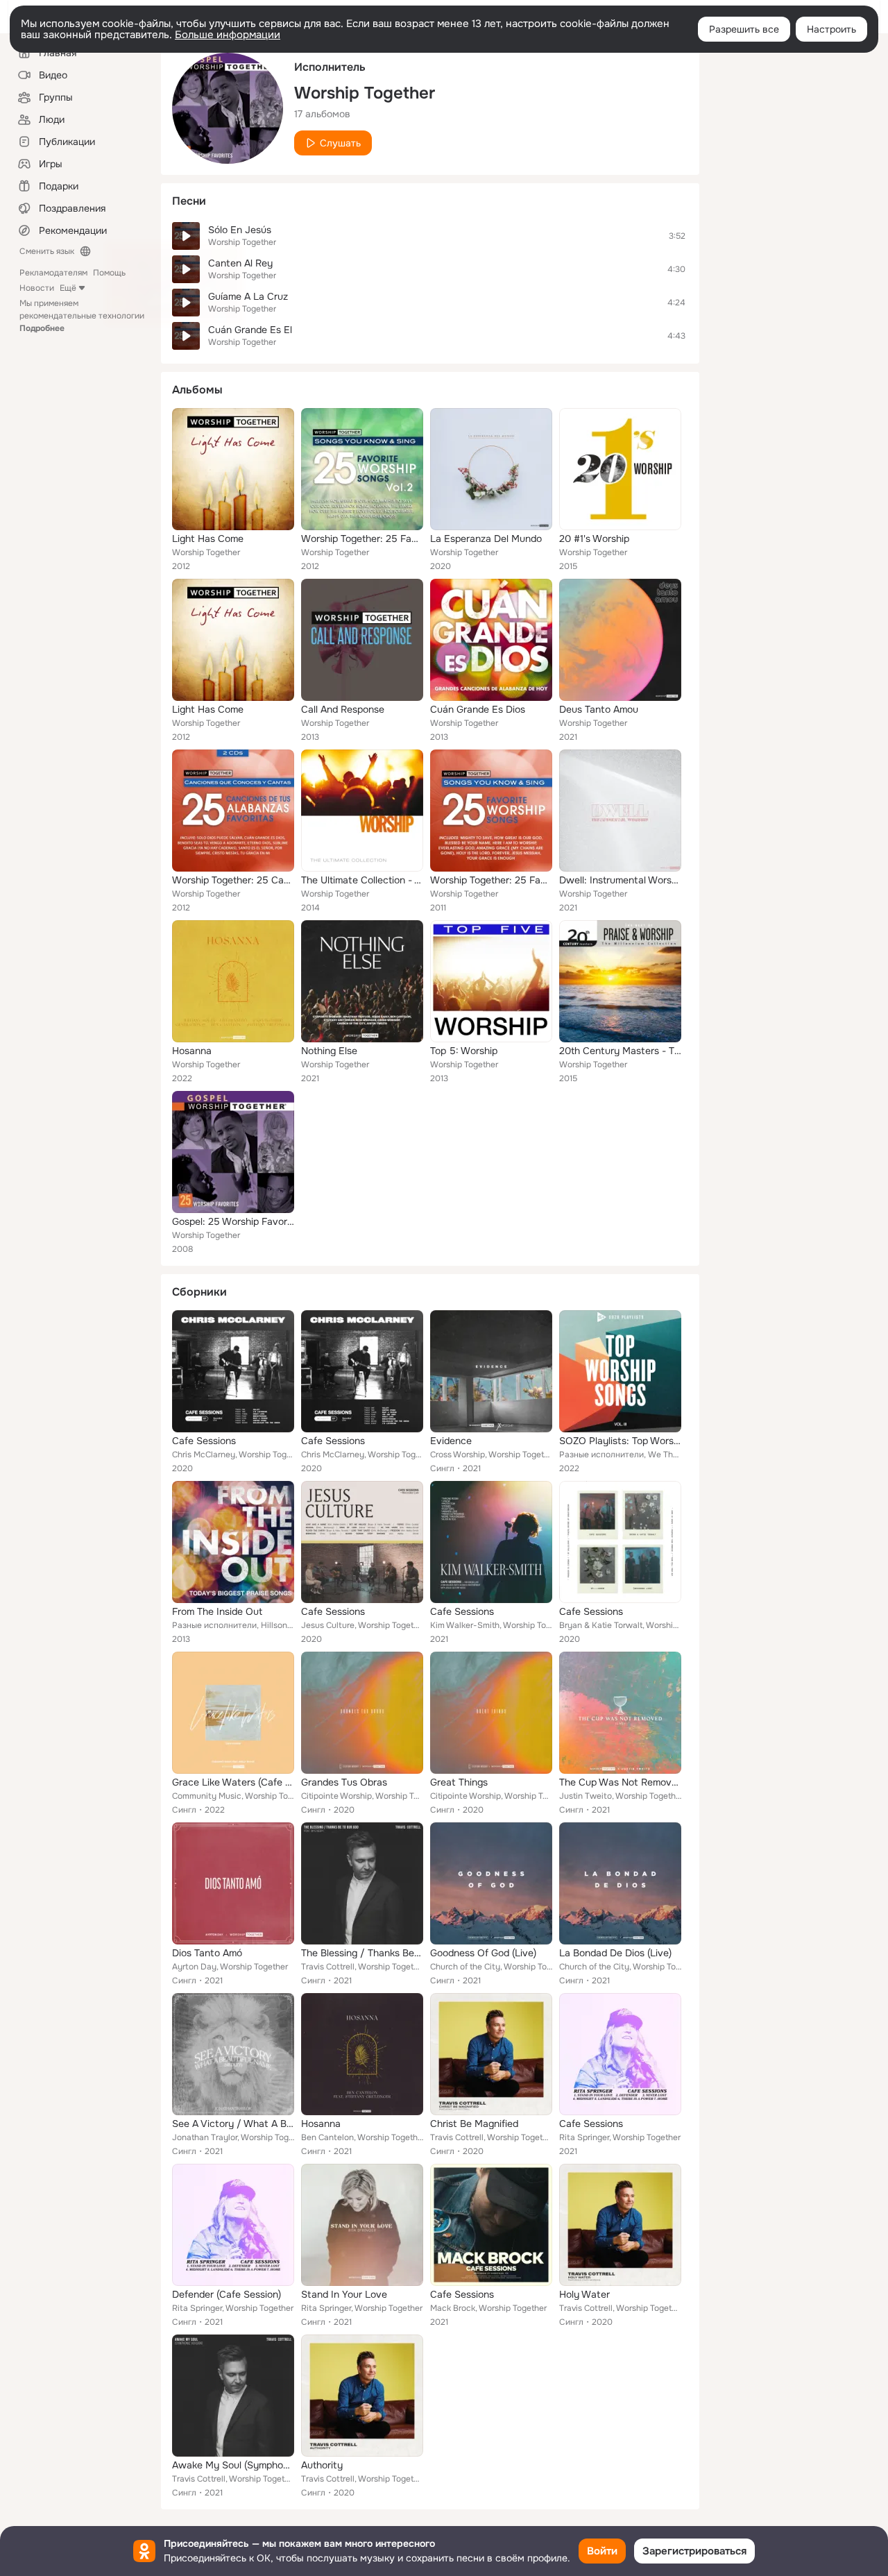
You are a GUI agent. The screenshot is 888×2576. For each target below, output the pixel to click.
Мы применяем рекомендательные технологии (82, 316)
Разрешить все (744, 29)
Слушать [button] (340, 143)
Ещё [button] (68, 288)
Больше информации (228, 35)
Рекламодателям (53, 273)
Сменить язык (47, 251)
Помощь (109, 273)
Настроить (831, 29)
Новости (37, 288)
